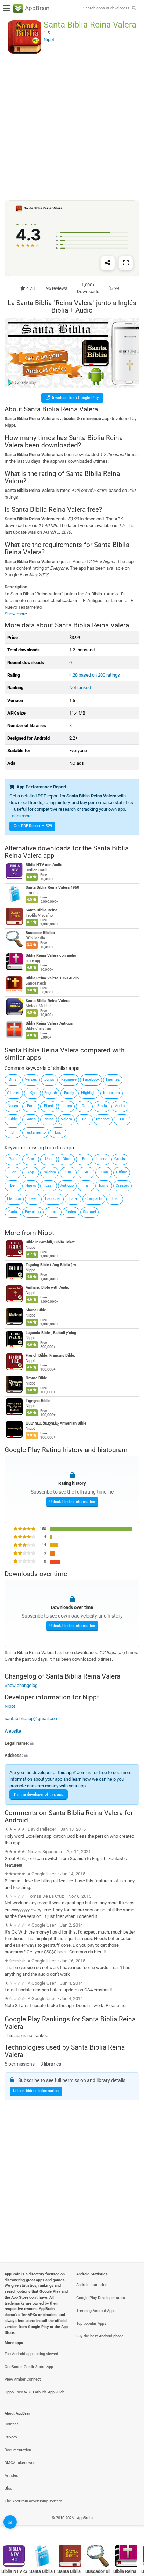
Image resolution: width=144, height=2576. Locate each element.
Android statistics (92, 2285)
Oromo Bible (36, 1378)
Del (13, 1185)
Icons (104, 1185)
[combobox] (106, 8)
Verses (31, 1079)
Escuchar (53, 1199)
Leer (33, 1199)
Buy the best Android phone (100, 2336)
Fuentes (113, 1079)
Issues (66, 1106)
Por (13, 1172)
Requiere (69, 1079)
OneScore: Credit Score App (29, 2367)
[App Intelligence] (10, 2522)
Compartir (94, 1199)
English (51, 1093)
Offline (122, 1172)
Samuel (89, 1212)
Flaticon (14, 1199)
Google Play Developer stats (101, 2298)
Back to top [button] (130, 2525)
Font (31, 1106)
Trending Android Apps (96, 2311)
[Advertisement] (72, 127)
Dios (66, 1159)
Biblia (102, 1106)
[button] (72, 1743)
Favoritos (33, 1212)
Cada (13, 1212)
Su (86, 1172)
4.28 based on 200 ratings (95, 675)
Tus (115, 1199)
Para (13, 1159)
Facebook (91, 1079)
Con (31, 1159)
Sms (13, 1079)
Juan (104, 1172)
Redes (71, 1212)
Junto (49, 1079)
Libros (102, 1159)
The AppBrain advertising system (33, 2501)
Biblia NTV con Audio (44, 865)
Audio (120, 1106)
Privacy (11, 2437)
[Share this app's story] (108, 263)
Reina (49, 1119)
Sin (68, 1172)
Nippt (46, 1232)
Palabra (49, 1172)
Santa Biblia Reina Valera (48, 1001)
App (31, 1172)
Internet (103, 1119)
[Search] (134, 9)
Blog (8, 2488)
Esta (73, 1199)
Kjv (32, 1093)
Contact (11, 2424)
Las (49, 1185)
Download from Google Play (74, 398)
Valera (66, 1119)
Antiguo (67, 1185)
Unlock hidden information (72, 1502)
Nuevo (31, 1185)
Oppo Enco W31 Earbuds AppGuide (35, 2392)
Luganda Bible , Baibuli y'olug (51, 1333)
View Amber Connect (23, 2379)
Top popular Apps (91, 2324)
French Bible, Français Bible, (50, 1355)
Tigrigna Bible (38, 1401)
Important (112, 1093)
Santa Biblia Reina (41, 911)
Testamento (35, 1132)
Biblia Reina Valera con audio (51, 956)
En (122, 1119)
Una (48, 1159)
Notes (13, 1106)
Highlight (89, 1093)
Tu (86, 1185)
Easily (69, 1093)
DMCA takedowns (20, 2463)
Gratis (120, 1159)
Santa (31, 1119)
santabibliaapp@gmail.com (31, 1718)
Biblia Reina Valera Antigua (49, 1023)
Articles (11, 2475)
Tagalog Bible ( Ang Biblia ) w (51, 1265)
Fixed (49, 1106)
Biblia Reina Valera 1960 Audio (52, 978)
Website (13, 1731)
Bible (13, 1119)
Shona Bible (36, 1310)
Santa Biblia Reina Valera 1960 (52, 888)
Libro (53, 1212)
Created (123, 1185)
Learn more (21, 816)
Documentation (18, 2450)
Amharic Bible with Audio (47, 1287)
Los (58, 1132)
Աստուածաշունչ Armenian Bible (56, 1423)
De (84, 1106)
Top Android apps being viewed (31, 2354)
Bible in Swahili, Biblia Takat (50, 1242)
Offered (14, 1093)
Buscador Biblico (40, 933)
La (84, 1119)
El (13, 1132)
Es (84, 1159)
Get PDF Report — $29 (33, 826)
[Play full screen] (126, 263)
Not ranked (80, 688)
